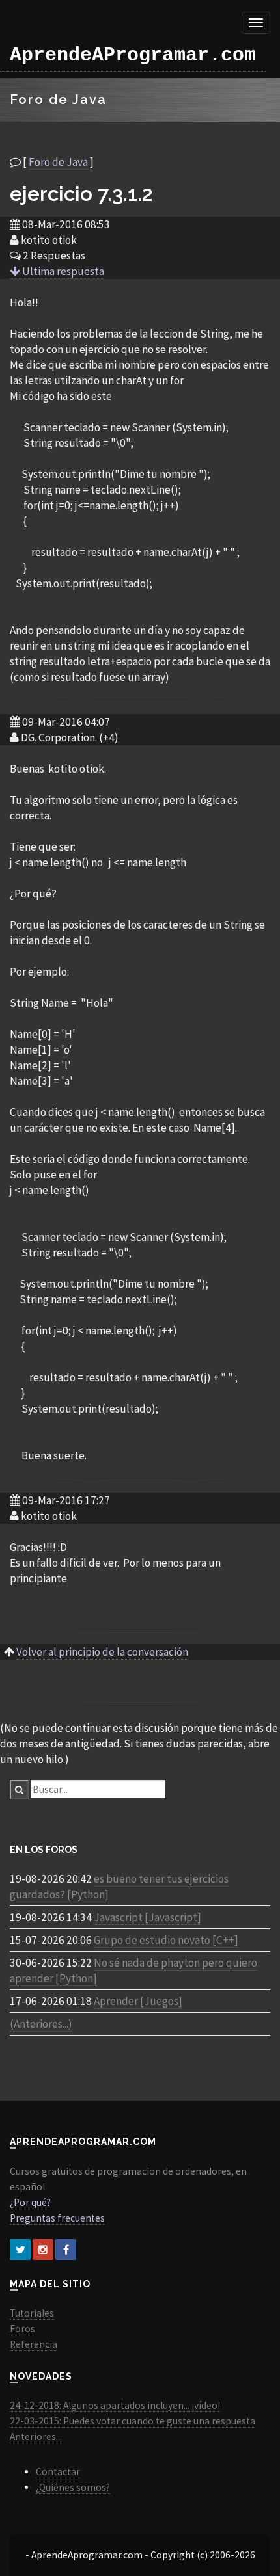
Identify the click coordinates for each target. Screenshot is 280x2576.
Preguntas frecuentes (57, 2218)
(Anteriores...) (41, 2024)
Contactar (58, 2472)
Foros (22, 2329)
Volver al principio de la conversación (102, 1652)
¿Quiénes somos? (73, 2487)
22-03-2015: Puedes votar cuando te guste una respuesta (133, 2421)
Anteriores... (36, 2437)
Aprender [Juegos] (138, 2001)
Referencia (34, 2344)
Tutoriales (32, 2313)
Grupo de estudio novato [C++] (166, 1940)
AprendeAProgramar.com (133, 55)
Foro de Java (58, 162)
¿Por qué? (30, 2202)
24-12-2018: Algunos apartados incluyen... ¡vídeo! (115, 2405)
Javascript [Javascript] (147, 1917)
